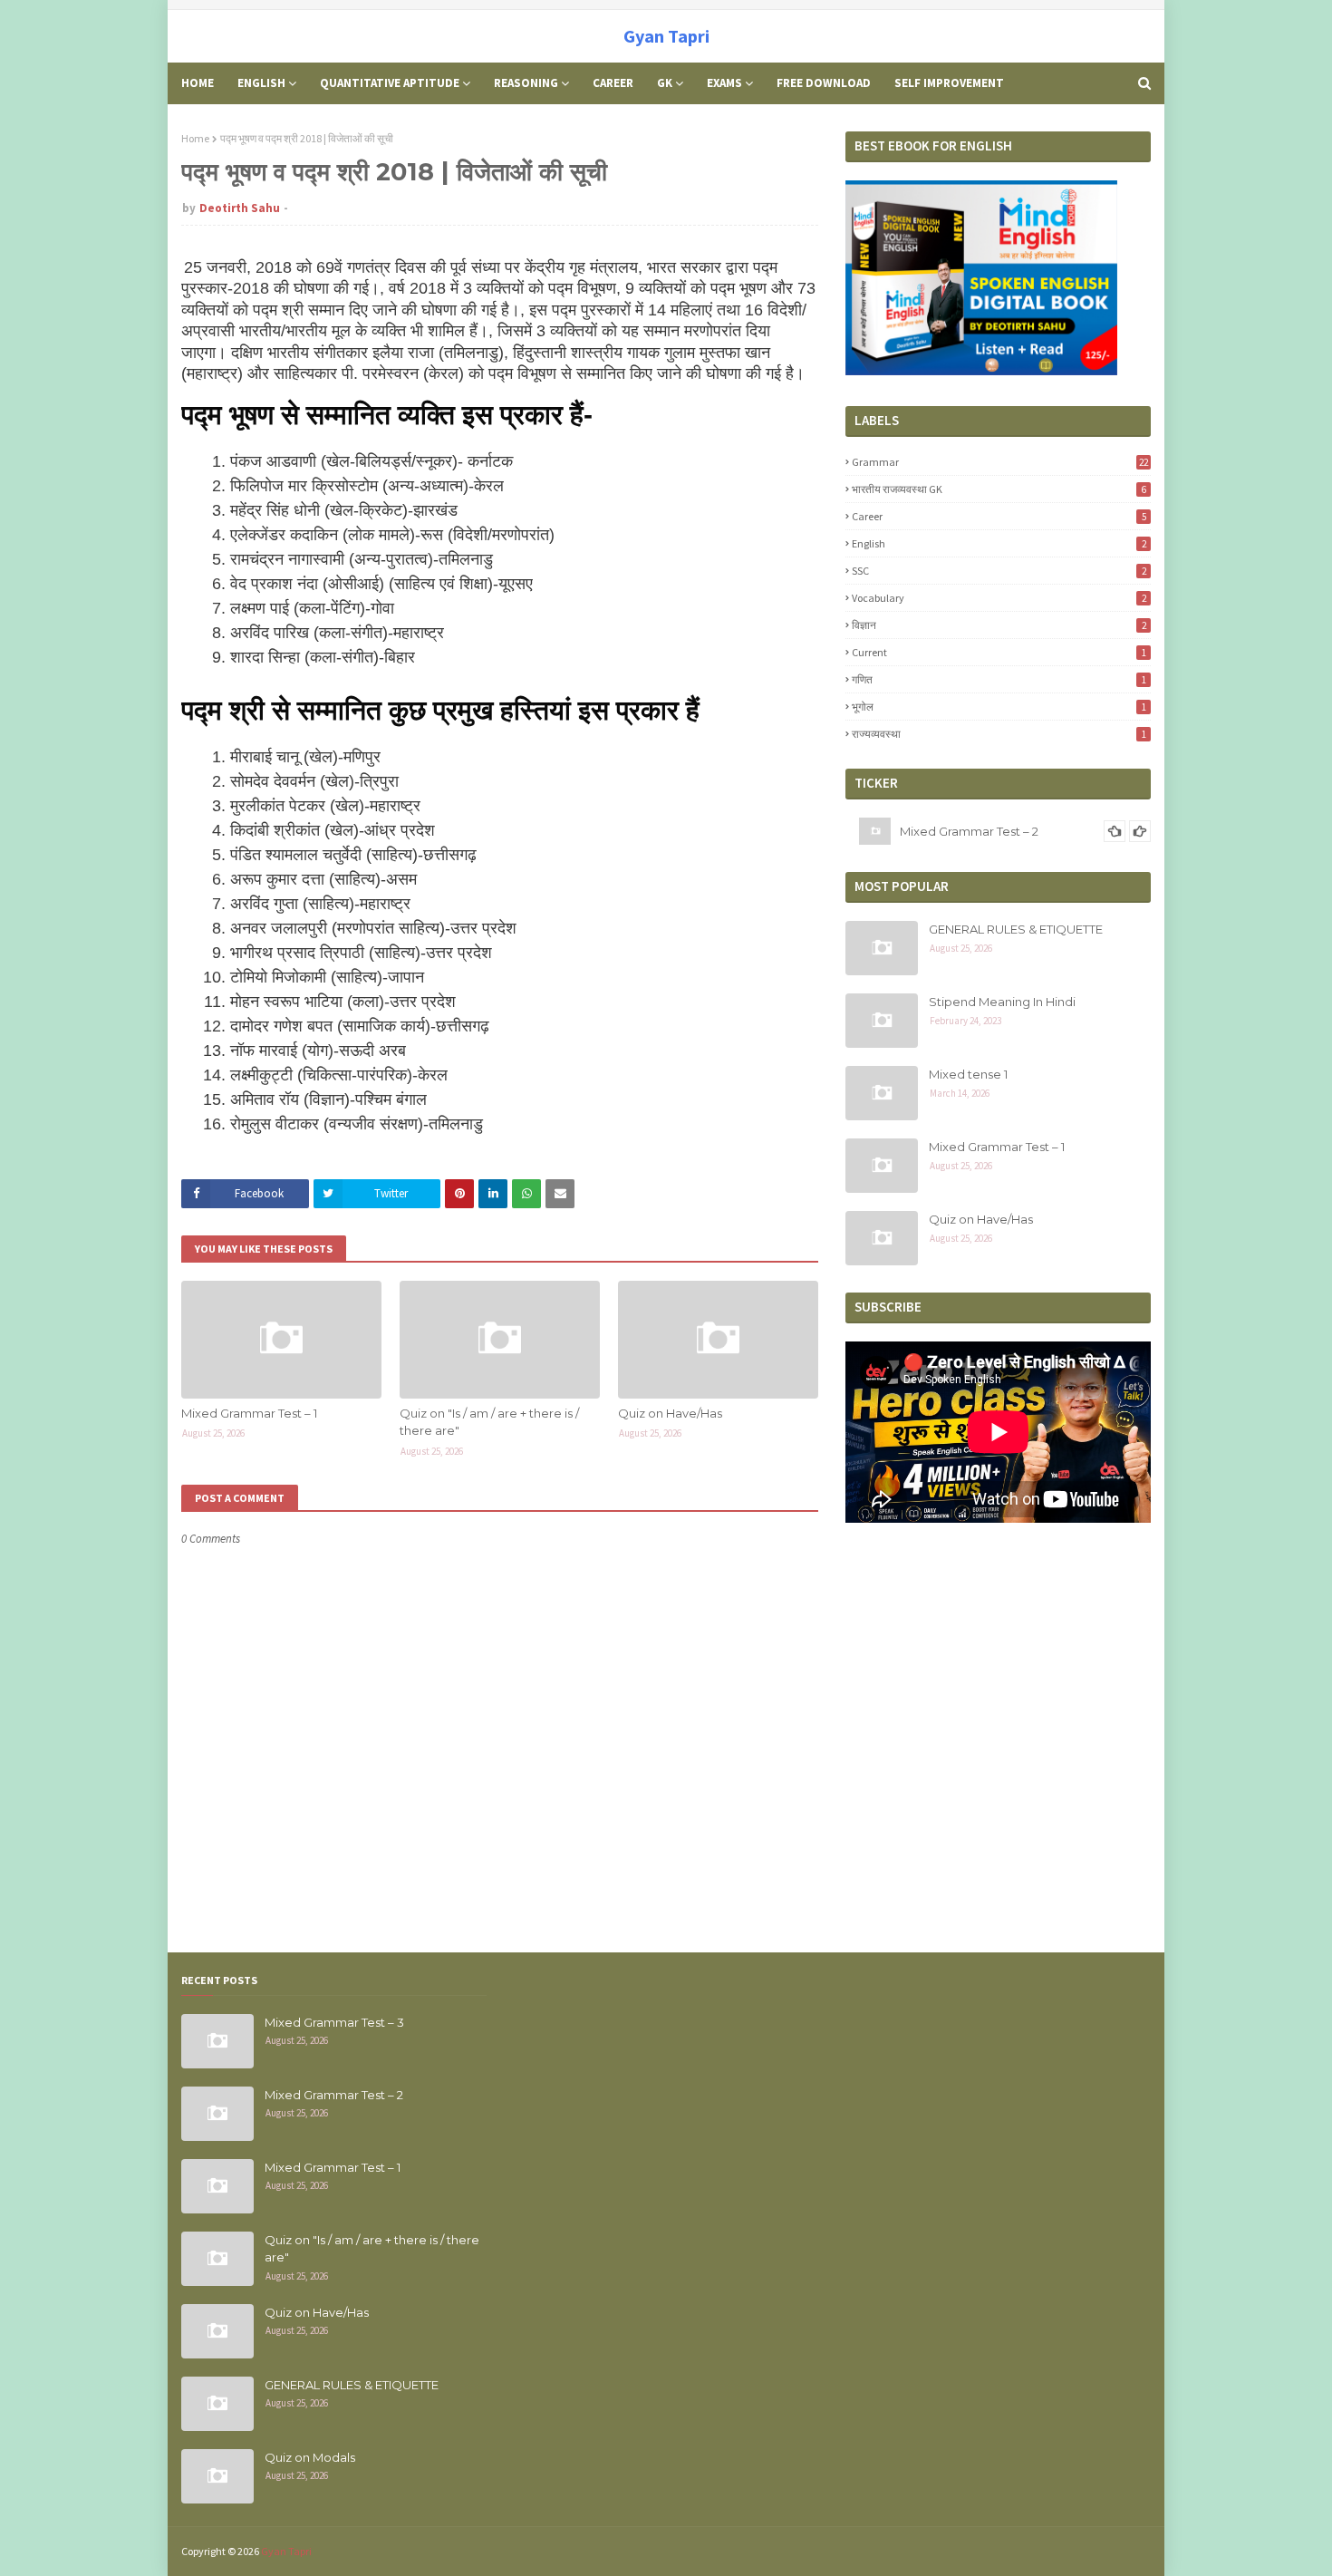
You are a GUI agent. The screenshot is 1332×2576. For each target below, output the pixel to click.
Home (195, 138)
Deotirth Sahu (240, 208)
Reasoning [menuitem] (526, 83)
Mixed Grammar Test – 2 (969, 831)
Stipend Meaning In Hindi (1002, 1002)
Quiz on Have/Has (670, 1413)
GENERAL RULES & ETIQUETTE (1016, 929)
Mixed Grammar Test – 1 (249, 1413)
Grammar (1000, 462)
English (999, 543)
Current (999, 652)
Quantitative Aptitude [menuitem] (390, 83)
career (999, 516)
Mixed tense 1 (968, 1074)
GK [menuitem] (665, 83)
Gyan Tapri (666, 36)
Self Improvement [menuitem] (949, 83)
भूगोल (999, 707)
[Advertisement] (998, 2102)
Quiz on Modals (310, 2457)
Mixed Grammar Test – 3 (334, 2022)
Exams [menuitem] (724, 83)
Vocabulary (999, 598)
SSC (999, 571)
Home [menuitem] (198, 83)
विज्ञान (999, 625)
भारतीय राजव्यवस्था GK (999, 489)
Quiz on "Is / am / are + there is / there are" (489, 1422)
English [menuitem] (261, 83)
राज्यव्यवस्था (999, 734)
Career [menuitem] (613, 83)
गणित (999, 679)
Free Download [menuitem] (824, 83)
